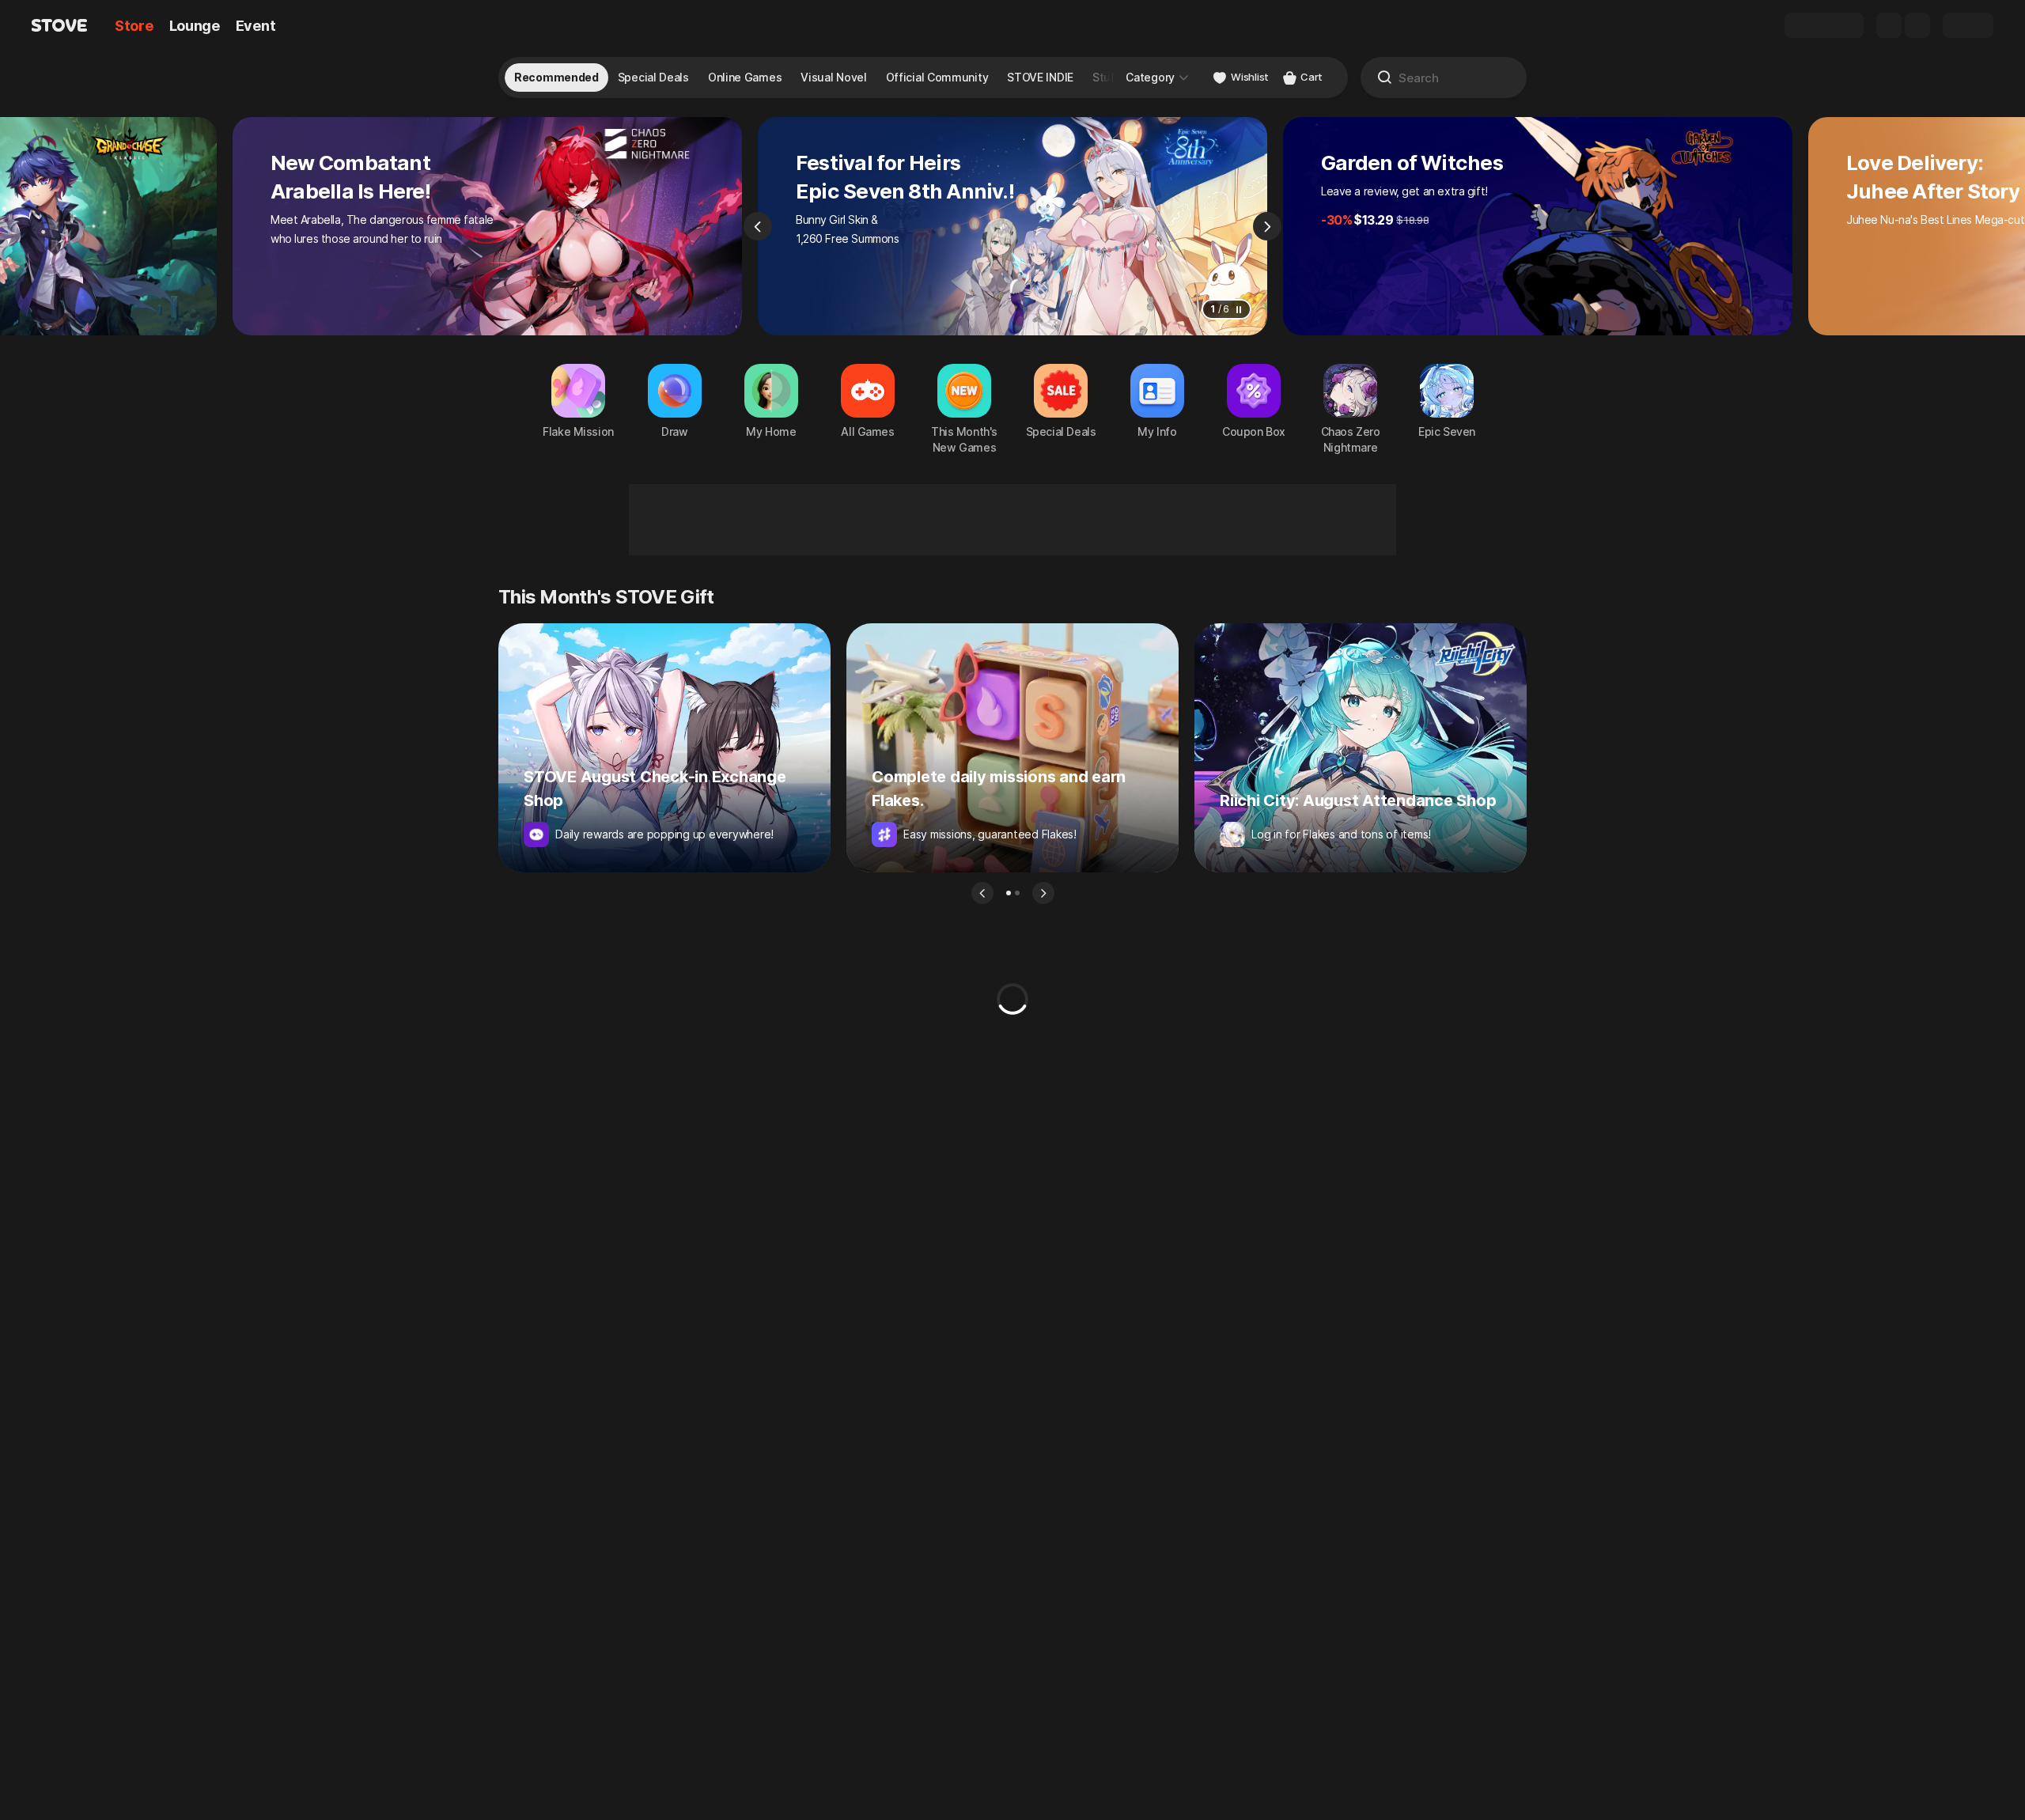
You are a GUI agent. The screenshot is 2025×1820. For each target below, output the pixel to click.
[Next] (1267, 226)
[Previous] (758, 226)
